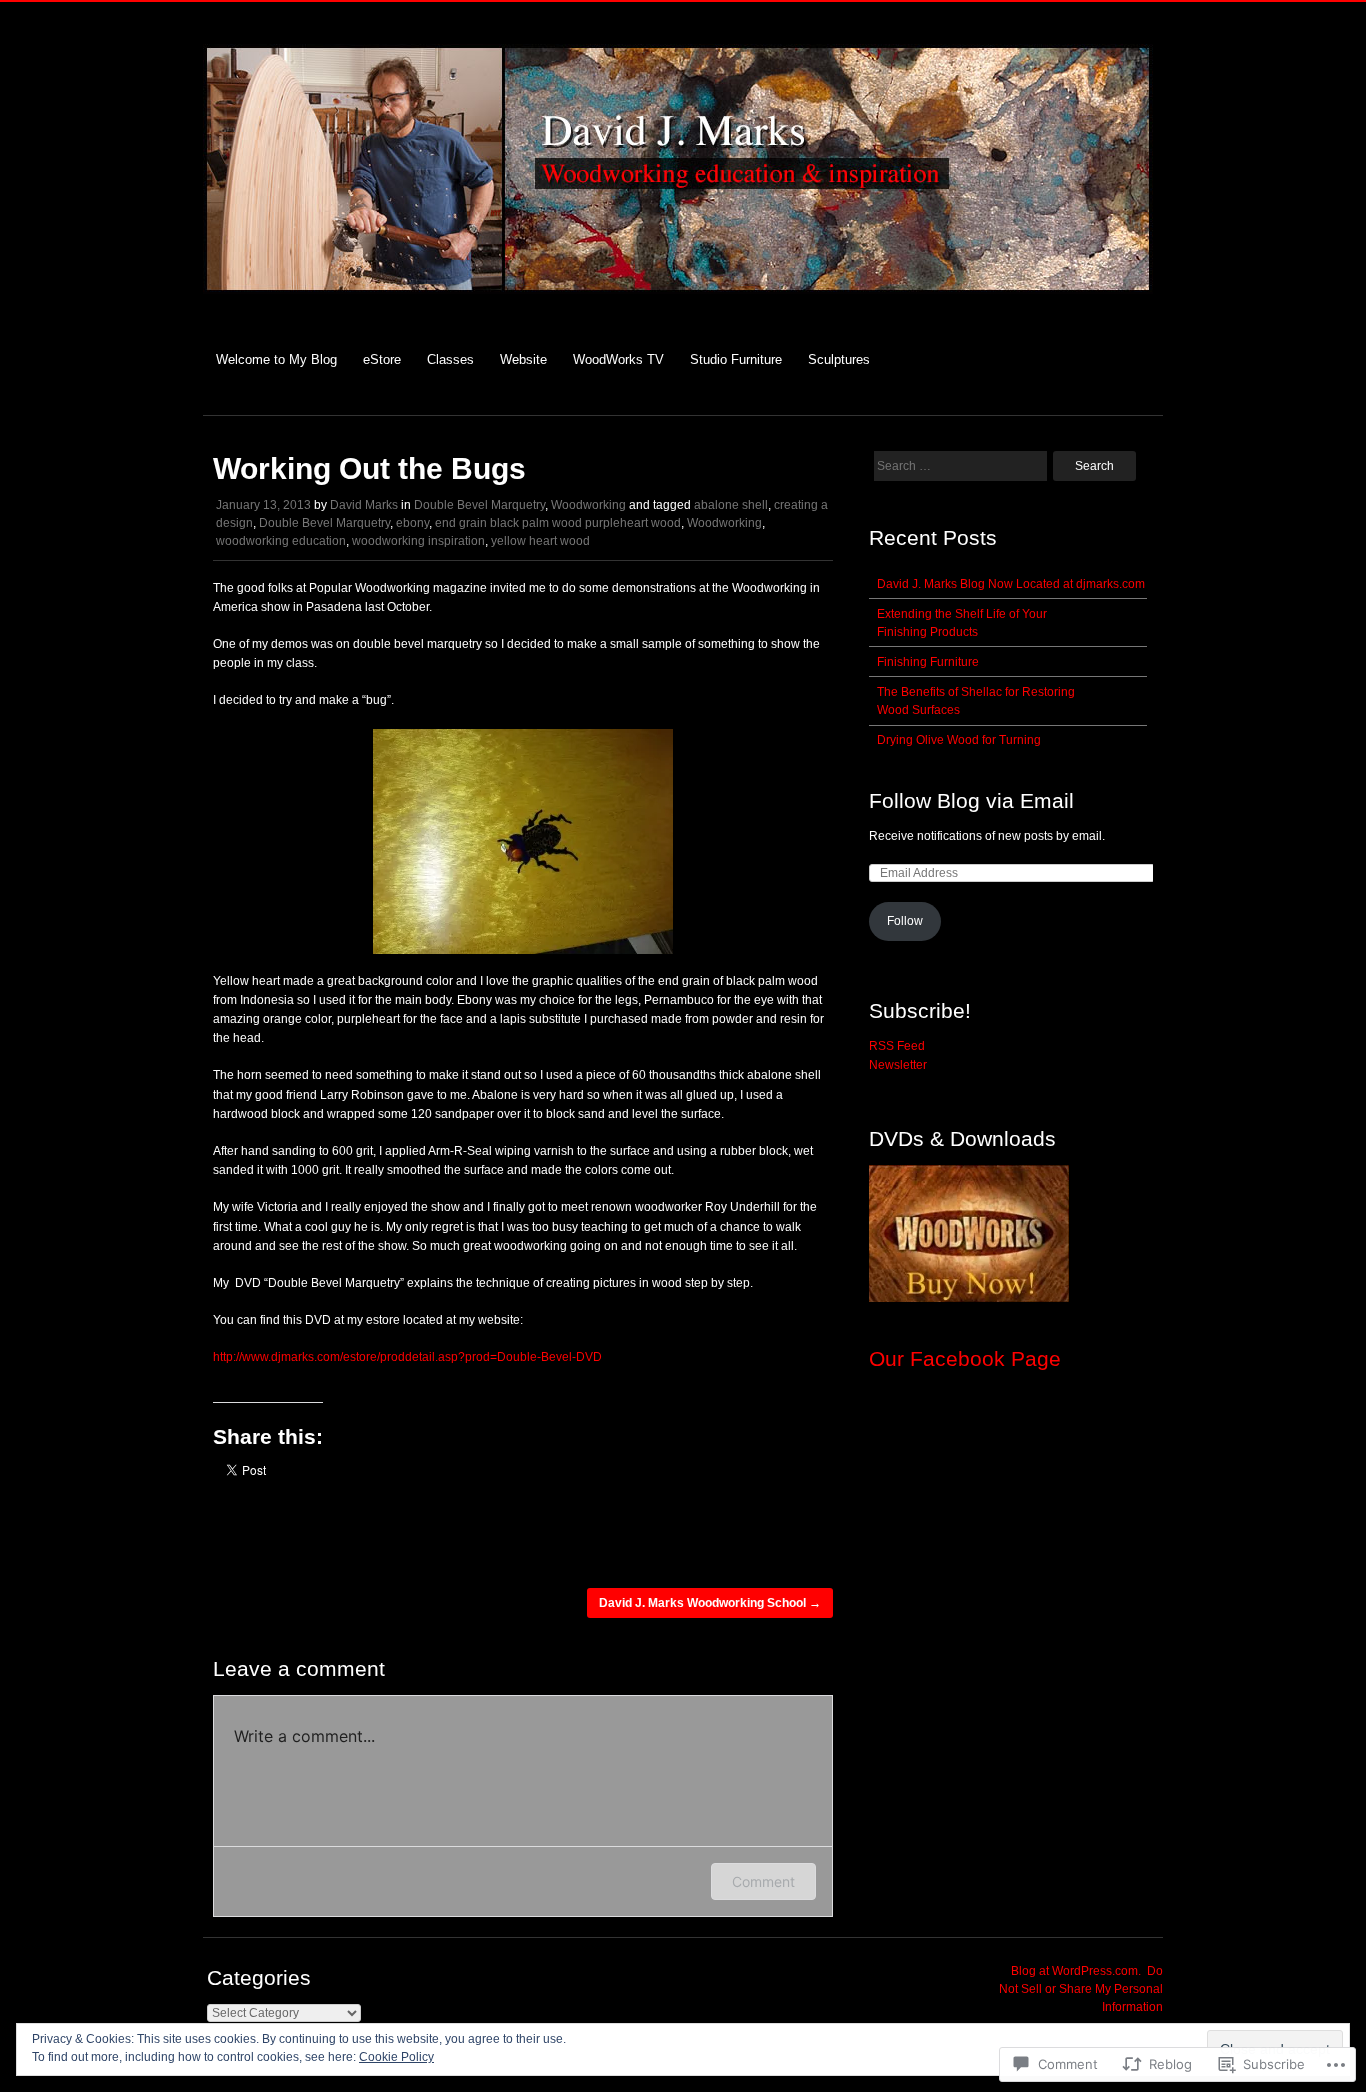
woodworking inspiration (418, 541)
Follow (905, 921)
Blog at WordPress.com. (1076, 1971)
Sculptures (839, 359)
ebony (412, 523)
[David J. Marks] (678, 304)
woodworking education (281, 541)
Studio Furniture (736, 359)
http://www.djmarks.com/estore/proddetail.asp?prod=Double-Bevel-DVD (407, 1357)
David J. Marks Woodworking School (710, 1603)
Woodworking (588, 505)
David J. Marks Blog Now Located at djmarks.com (1011, 584)
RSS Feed (897, 1046)
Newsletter (898, 1065)
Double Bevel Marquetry (479, 505)
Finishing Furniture (928, 662)
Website (523, 359)
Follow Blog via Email (971, 800)
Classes (450, 359)
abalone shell (731, 505)
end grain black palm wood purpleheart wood (558, 523)
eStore (382, 359)
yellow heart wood (540, 541)
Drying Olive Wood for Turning (959, 740)
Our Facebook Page (965, 1358)
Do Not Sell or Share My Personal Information (1081, 1989)
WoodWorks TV (618, 359)
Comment (763, 1881)
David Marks (364, 505)
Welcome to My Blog (276, 359)
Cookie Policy (396, 2057)
